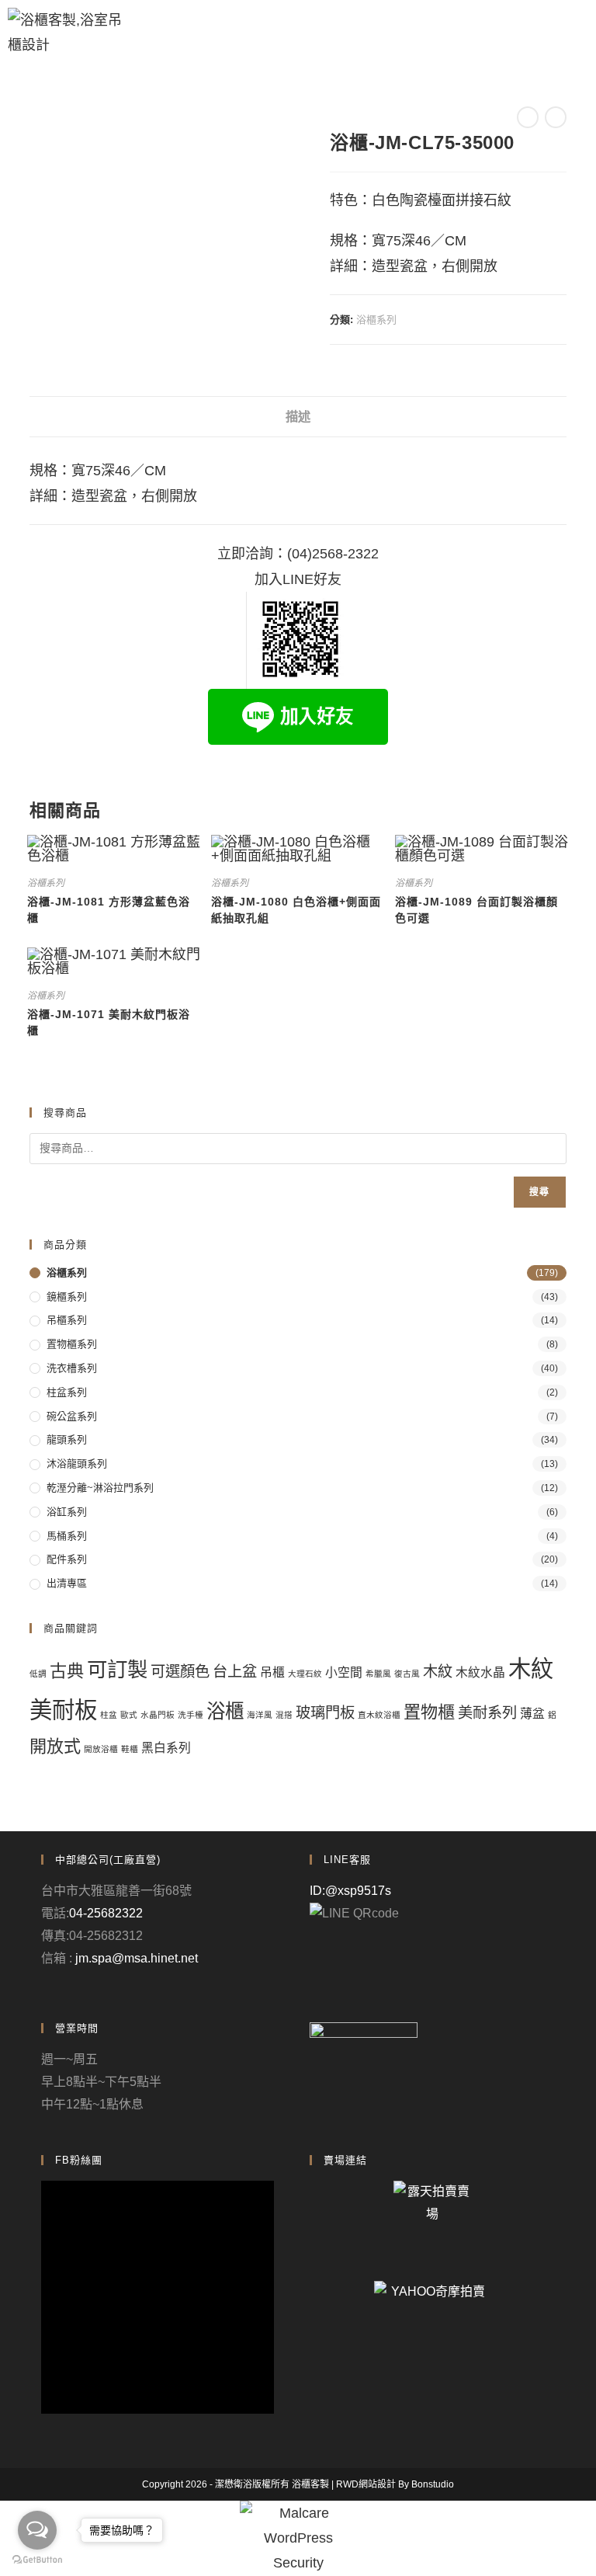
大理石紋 (305, 1674)
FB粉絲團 (79, 2160)
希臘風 (378, 1674)
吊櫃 (272, 1672)
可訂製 (117, 1670)
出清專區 (67, 1583)
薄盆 (532, 1714)
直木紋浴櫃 (379, 1715)
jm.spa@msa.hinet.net (137, 1958)
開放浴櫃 (101, 1749)
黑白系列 (166, 1748)
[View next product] (556, 117)
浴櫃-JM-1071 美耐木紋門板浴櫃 (109, 1022)
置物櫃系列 (72, 1344)
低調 (38, 1674)
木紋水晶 (480, 1672)
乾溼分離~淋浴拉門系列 (100, 1488)
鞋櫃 (130, 1749)
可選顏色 (180, 1672)
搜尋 (539, 1192)
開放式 (55, 1746)
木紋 (438, 1672)
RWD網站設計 (366, 2484)
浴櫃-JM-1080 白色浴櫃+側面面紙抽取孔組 (296, 910)
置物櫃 (429, 1712)
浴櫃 (225, 1711)
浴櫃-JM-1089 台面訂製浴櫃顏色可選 (476, 910)
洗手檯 (191, 1715)
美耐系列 (487, 1713)
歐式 (129, 1715)
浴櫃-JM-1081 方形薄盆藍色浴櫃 (109, 910)
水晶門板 (158, 1715)
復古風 (407, 1674)
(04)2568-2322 (333, 554)
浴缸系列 (67, 1512)
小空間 (344, 1672)
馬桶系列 (67, 1536)
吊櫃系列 (67, 1320)
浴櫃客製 (310, 2484)
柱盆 (109, 1715)
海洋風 (260, 1715)
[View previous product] (528, 117)
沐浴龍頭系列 (77, 1464)
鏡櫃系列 (67, 1297)
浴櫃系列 (376, 320)
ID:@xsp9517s (350, 1891)
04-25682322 (106, 1913)
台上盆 (235, 1672)
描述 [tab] (298, 416)
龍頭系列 (67, 1439)
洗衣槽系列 (72, 1368)
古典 (67, 1671)
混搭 (284, 1715)
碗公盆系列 (72, 1416)
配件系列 (67, 1559)
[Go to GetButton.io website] (37, 2560)
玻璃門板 (325, 1713)
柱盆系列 (67, 1392)
